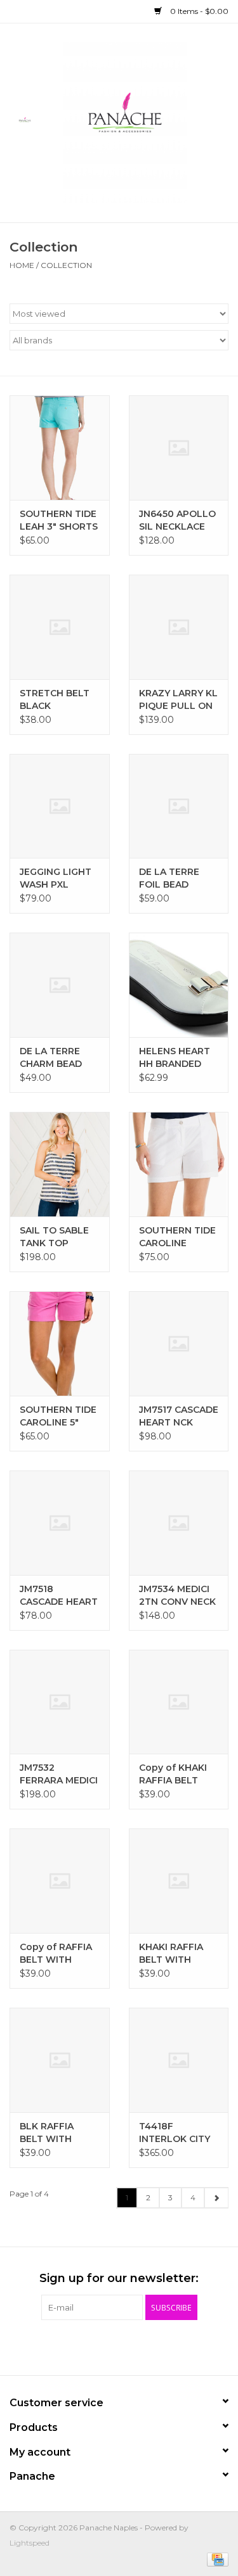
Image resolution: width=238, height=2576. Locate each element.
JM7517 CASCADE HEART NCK (179, 1416)
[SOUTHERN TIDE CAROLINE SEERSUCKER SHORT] (179, 1164)
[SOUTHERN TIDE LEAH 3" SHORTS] (60, 448)
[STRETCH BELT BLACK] (60, 627)
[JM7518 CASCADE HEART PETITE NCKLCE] (60, 1523)
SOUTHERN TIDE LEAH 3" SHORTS (59, 520)
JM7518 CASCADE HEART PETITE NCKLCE (59, 1596)
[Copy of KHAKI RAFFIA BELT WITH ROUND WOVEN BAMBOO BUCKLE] (179, 1702)
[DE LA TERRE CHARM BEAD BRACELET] (60, 985)
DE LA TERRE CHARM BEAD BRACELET (51, 1058)
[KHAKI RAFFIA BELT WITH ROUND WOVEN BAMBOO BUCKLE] (179, 1881)
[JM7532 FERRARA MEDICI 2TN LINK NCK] (60, 1702)
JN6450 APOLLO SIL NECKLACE (177, 520)
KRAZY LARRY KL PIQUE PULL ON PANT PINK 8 (178, 700)
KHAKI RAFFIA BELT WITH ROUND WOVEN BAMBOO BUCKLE (176, 1954)
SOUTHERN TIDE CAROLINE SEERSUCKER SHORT (177, 1237)
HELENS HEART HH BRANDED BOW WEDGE (175, 1058)
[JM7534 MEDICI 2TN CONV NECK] (179, 1523)
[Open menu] (25, 120)
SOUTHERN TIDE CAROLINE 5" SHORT (58, 1416)
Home (22, 265)
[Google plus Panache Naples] (108, 2346)
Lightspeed (30, 2543)
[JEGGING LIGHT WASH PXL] (60, 806)
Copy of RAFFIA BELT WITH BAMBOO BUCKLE (56, 1954)
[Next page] (216, 2198)
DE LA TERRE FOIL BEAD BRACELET (169, 878)
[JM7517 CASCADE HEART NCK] (179, 1343)
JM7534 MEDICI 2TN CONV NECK (177, 1595)
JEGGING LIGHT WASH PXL (56, 878)
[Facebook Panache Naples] (85, 2346)
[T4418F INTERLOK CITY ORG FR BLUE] (179, 2060)
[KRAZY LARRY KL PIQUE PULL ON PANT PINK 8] (179, 627)
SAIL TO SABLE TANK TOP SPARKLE (54, 1237)
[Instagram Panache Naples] (154, 2346)
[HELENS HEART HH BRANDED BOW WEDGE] (179, 985)
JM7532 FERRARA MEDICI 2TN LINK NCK (59, 1774)
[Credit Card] (215, 2559)
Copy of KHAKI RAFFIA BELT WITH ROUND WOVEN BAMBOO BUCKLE (173, 1774)
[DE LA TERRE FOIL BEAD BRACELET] (179, 806)
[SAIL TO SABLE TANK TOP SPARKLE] (60, 1164)
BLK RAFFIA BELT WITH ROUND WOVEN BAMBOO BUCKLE (57, 2133)
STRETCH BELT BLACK (55, 699)
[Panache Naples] (144, 122)
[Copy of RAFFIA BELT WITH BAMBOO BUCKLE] (60, 1881)
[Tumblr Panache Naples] (131, 2346)
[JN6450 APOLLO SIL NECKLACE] (179, 448)
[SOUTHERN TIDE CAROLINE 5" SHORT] (60, 1343)
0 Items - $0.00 (198, 11)
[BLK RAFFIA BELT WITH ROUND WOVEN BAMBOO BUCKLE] (60, 2060)
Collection (66, 265)
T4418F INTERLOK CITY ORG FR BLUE (175, 2133)
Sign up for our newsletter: (119, 2279)
